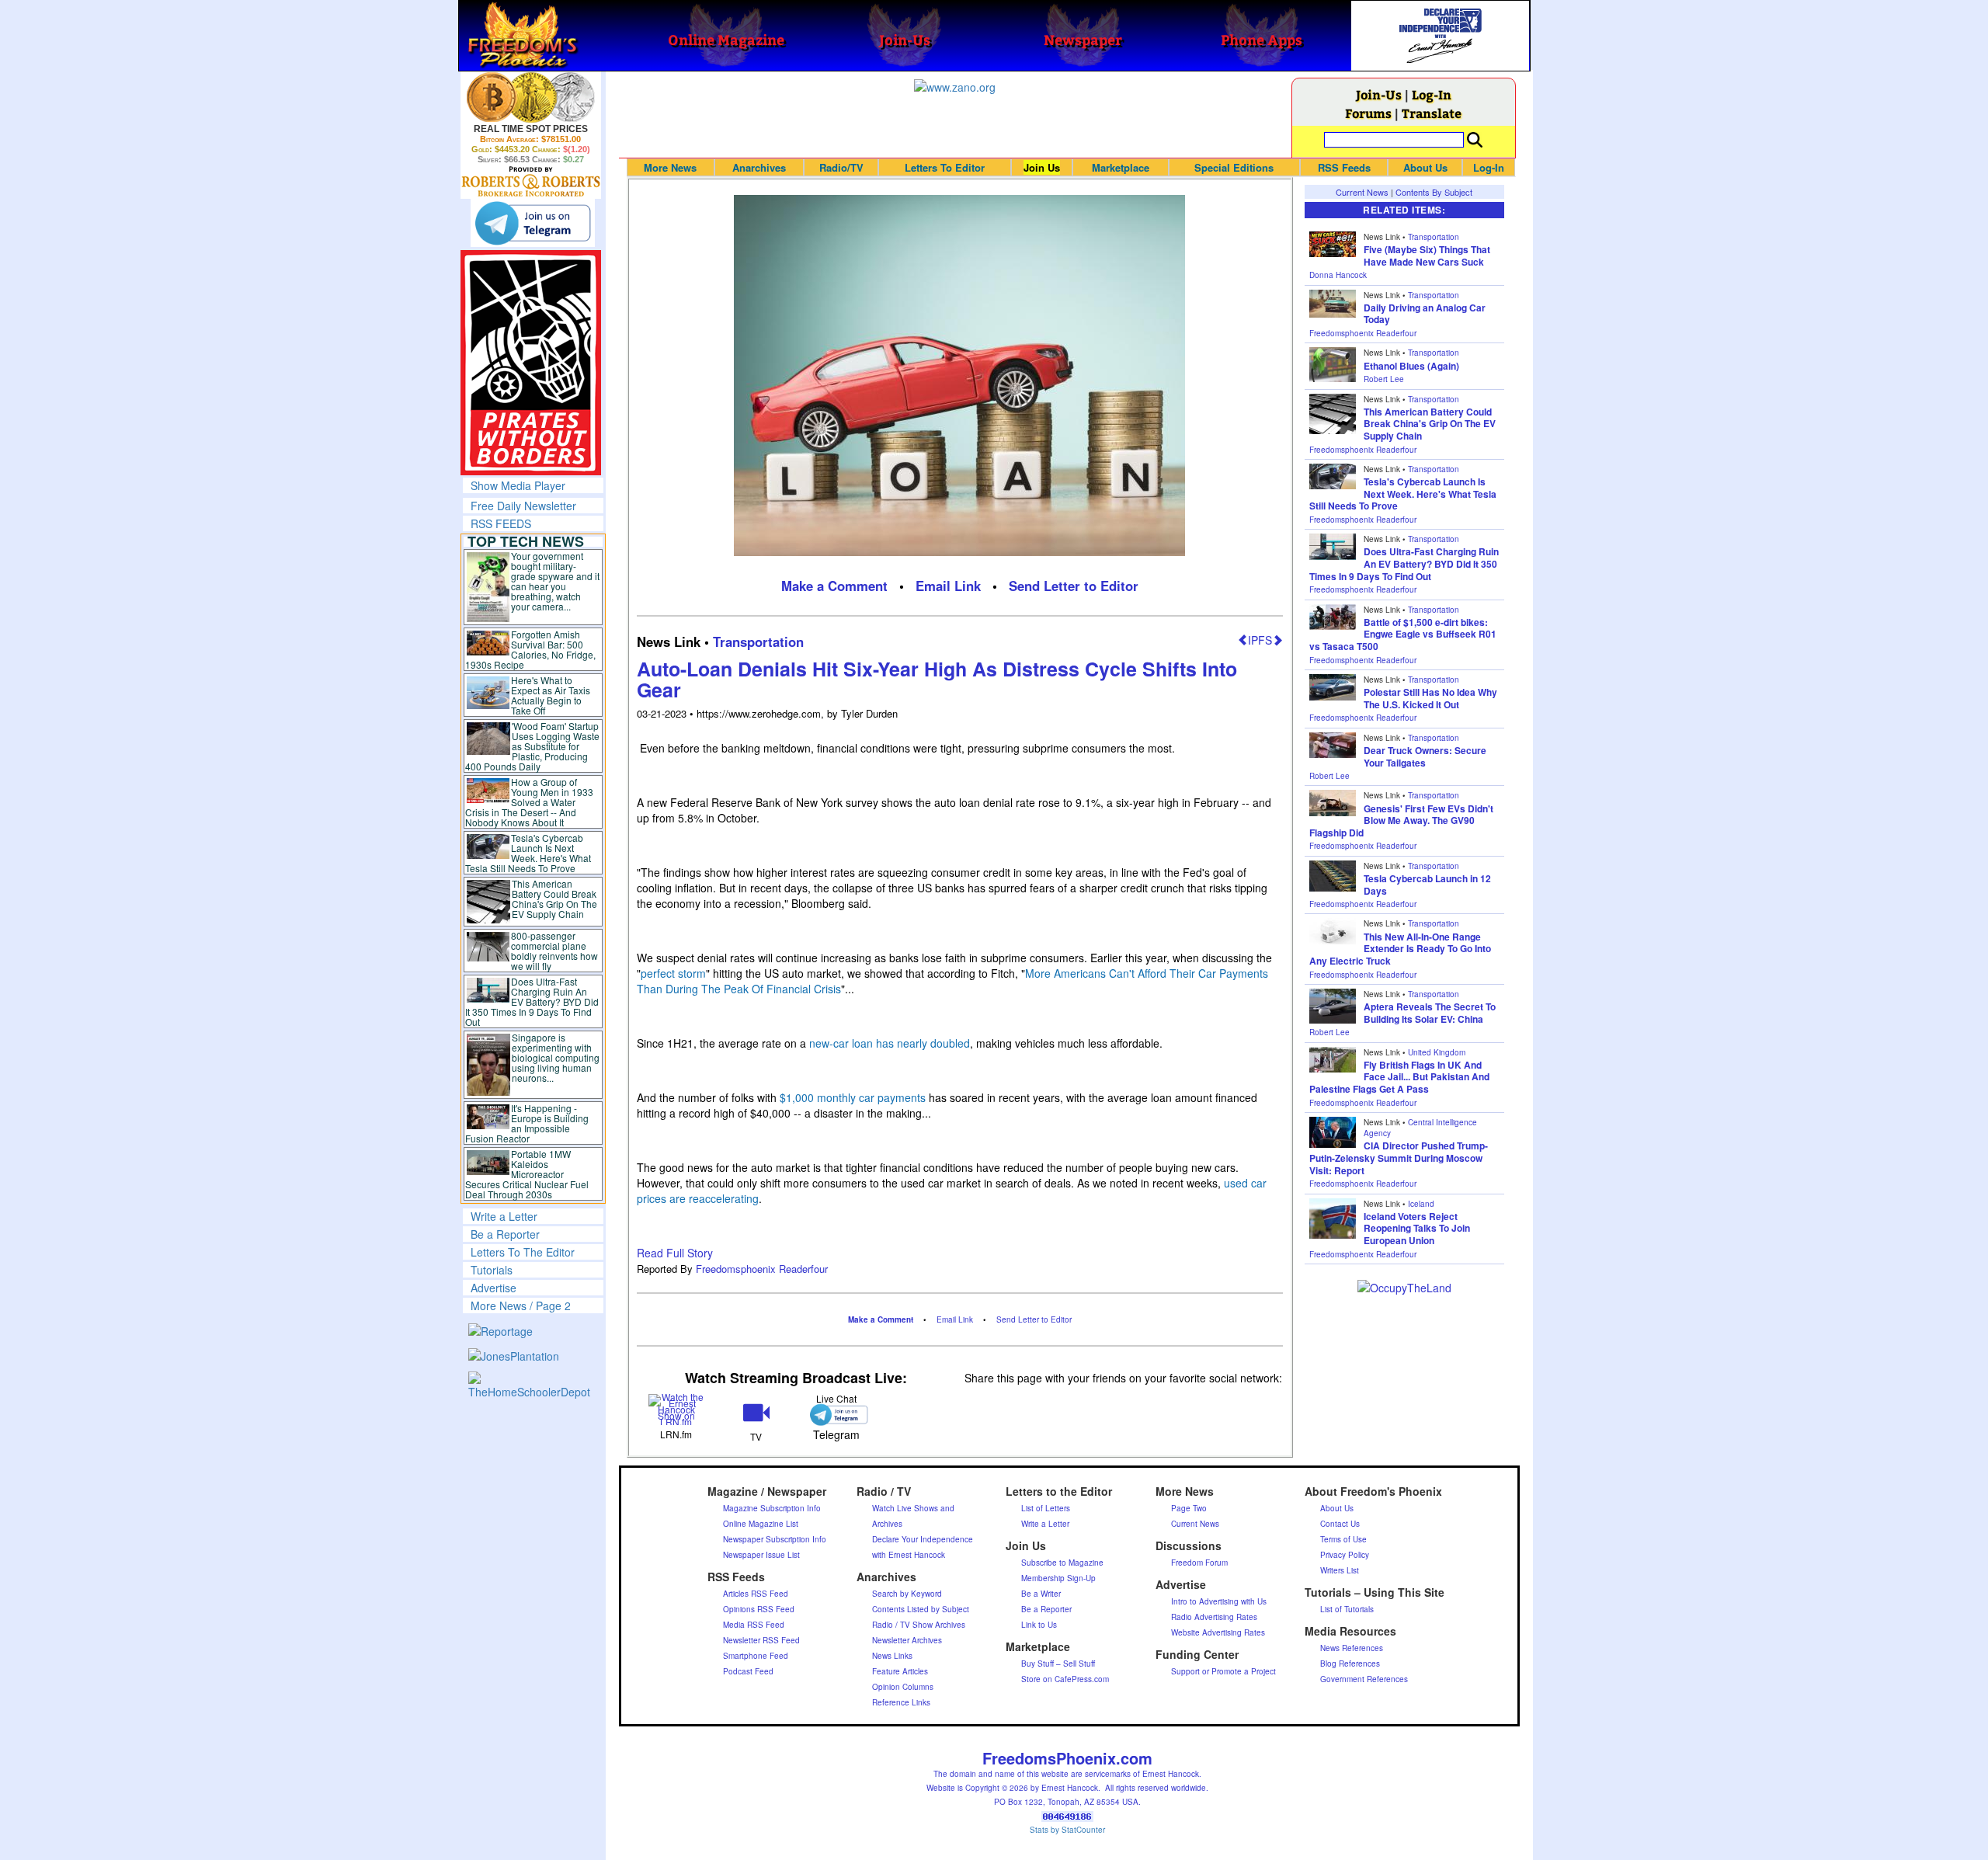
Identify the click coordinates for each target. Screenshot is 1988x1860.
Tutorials (492, 1270)
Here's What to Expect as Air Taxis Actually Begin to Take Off (551, 695)
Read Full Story (675, 1253)
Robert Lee (1384, 379)
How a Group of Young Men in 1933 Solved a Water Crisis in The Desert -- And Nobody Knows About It (530, 802)
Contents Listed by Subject (921, 1609)
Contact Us (1340, 1524)
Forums (1368, 113)
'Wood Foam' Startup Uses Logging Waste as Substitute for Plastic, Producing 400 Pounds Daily (532, 746)
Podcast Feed (748, 1671)
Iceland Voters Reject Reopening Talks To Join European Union (1417, 1228)
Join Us (1042, 167)
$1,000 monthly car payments (853, 1097)
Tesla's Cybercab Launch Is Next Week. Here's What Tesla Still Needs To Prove (528, 853)
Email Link (948, 586)
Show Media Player (518, 485)
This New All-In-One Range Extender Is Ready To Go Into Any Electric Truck (1400, 949)
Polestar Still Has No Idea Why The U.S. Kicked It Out (1430, 698)
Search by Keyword (907, 1594)
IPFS (1260, 640)
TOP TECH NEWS (526, 541)
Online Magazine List (761, 1524)
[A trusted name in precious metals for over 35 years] (531, 182)
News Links (892, 1656)
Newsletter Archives (907, 1640)
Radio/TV (841, 167)
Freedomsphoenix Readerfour (762, 1269)
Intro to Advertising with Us (1219, 1601)
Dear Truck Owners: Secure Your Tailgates (1425, 756)
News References (1352, 1648)
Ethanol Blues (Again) (1411, 366)
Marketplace (1121, 167)
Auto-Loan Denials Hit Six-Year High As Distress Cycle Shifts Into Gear (937, 680)
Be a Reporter (505, 1234)
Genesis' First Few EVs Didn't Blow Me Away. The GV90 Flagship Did (1401, 820)
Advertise (494, 1288)
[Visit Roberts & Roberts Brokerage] (531, 97)
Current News (1362, 192)
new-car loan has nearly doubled (890, 1043)
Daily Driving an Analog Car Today (1425, 314)
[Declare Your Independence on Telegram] (533, 223)
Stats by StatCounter (1067, 1830)
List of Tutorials (1347, 1609)
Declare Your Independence (923, 1539)
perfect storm (673, 973)
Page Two (1189, 1508)
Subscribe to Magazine (1062, 1563)
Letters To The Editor (523, 1252)
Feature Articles (900, 1671)
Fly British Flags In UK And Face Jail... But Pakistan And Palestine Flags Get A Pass (1399, 1077)
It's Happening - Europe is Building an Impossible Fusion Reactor (527, 1123)
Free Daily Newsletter (523, 506)
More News (670, 167)
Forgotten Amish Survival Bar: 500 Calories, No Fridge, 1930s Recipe (531, 649)
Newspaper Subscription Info (775, 1539)
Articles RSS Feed (756, 1594)
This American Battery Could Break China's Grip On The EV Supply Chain (554, 899)
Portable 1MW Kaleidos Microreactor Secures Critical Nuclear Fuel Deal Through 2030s (527, 1174)
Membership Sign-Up (1058, 1578)
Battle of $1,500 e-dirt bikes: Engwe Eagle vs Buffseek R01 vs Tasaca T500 (1403, 634)
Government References (1364, 1679)
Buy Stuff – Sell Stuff (1058, 1664)
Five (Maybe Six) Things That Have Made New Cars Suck (1427, 256)
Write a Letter (504, 1216)
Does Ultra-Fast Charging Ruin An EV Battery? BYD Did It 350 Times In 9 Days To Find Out (532, 1001)
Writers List (1340, 1570)
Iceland (1421, 1204)
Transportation (758, 641)
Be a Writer (1041, 1594)
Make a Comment (834, 586)
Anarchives (759, 167)
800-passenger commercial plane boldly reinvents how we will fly (554, 951)
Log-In (1432, 94)
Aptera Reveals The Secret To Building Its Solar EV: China (1430, 1013)
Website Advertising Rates (1218, 1632)
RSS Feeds (1344, 167)
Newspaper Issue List (761, 1555)
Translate (1432, 113)
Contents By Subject (1434, 192)
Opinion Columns (903, 1687)
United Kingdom (1437, 1052)
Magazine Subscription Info (772, 1508)
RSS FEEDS (501, 523)
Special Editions (1234, 167)
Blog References (1350, 1664)
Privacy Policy (1345, 1555)
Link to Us (1039, 1625)
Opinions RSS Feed (759, 1609)
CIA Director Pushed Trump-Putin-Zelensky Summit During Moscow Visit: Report (1399, 1158)
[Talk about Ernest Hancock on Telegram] (836, 1415)
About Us (1425, 167)
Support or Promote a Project (1223, 1671)
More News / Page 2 (521, 1305)
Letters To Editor (945, 167)
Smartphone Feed (756, 1656)
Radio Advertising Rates (1214, 1617)
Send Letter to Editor (1074, 586)
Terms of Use (1343, 1539)
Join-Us (1379, 94)
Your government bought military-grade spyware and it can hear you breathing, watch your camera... (555, 581)
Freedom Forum (1199, 1563)
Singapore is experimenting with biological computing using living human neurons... (556, 1057)
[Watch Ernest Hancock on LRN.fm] (677, 1408)
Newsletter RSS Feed (761, 1640)
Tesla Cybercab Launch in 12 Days (1427, 885)
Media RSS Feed (754, 1625)
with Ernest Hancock (909, 1555)
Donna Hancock (1338, 275)
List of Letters (1046, 1508)
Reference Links (901, 1702)
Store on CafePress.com (1065, 1679)
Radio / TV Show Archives (919, 1625)
